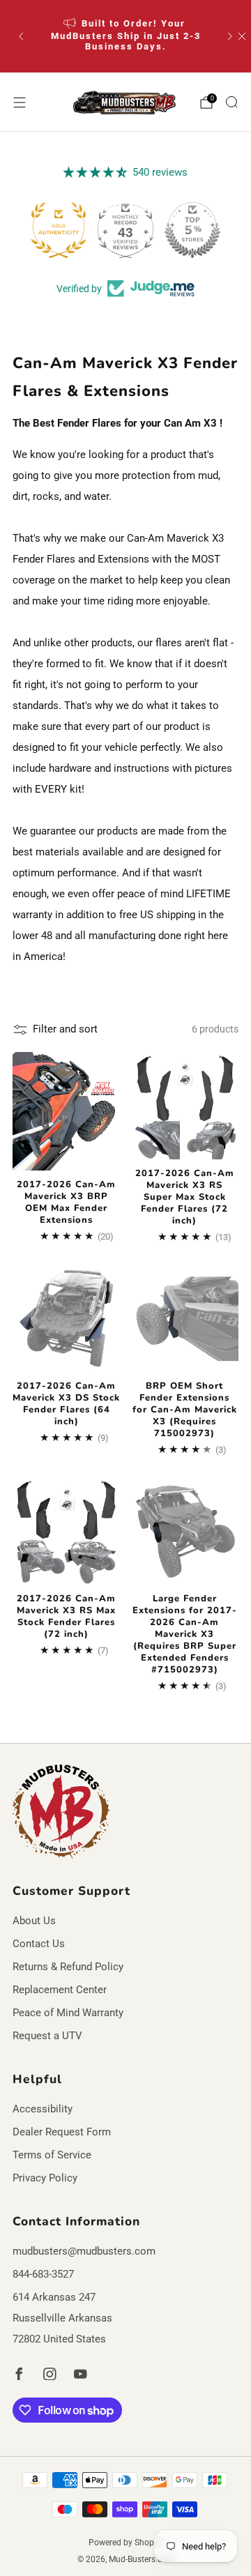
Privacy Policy (45, 2178)
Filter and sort (65, 1029)
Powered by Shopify (126, 2543)
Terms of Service (52, 2155)
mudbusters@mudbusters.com (84, 2251)
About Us (34, 1921)
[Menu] (20, 102)
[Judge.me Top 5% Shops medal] (192, 230)
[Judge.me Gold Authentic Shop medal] (59, 230)
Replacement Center (60, 1990)
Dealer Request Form (62, 2132)
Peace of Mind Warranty (68, 2013)
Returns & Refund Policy (68, 1967)
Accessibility (43, 2109)
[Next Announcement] (230, 36)
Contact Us (39, 1944)
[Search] (231, 102)
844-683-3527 (43, 2274)
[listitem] (125, 36)
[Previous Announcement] (21, 36)
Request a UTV (47, 2036)
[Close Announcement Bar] (242, 36)
